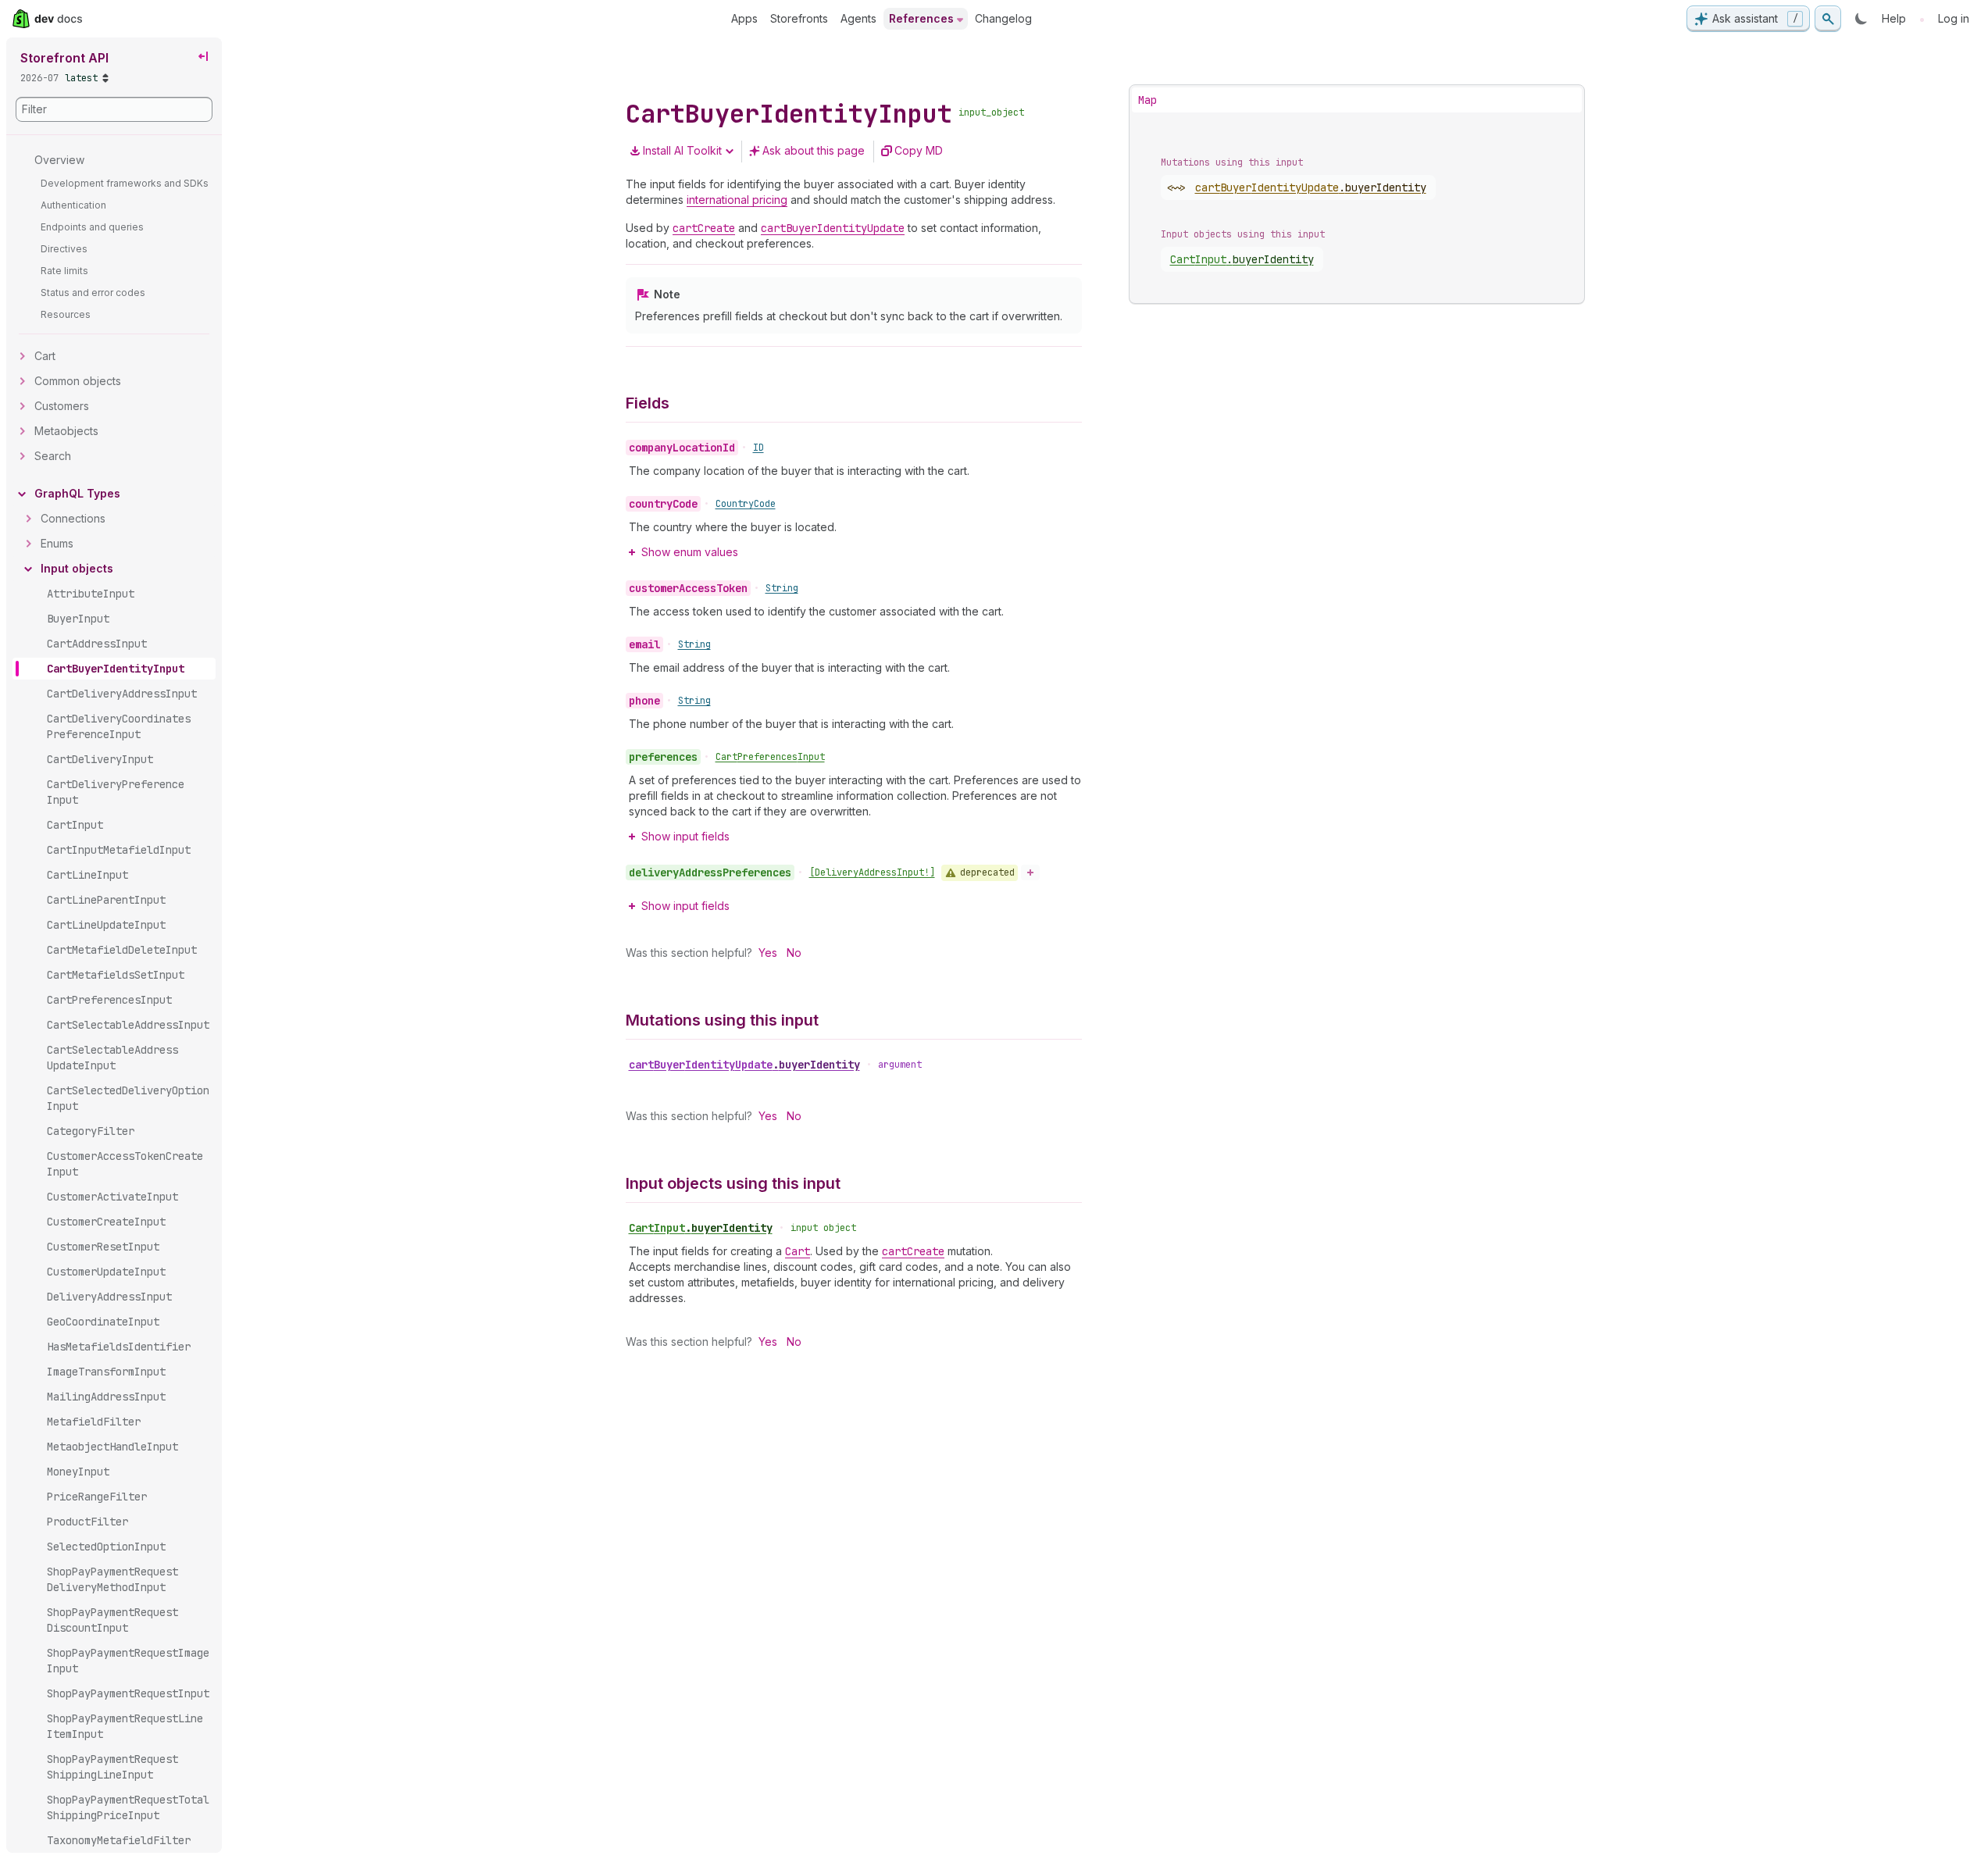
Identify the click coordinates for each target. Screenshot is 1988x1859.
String (782, 588)
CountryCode (746, 504)
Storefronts (799, 18)
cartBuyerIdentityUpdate (744, 1065)
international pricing (737, 200)
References (921, 18)
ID (758, 448)
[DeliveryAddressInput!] (872, 872)
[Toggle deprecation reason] (1030, 872)
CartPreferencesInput (770, 757)
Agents (858, 18)
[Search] (1828, 19)
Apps (744, 18)
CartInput (701, 1228)
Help (1894, 18)
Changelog (1003, 18)
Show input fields (685, 836)
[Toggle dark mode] (1861, 19)
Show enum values (690, 552)
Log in (1954, 18)
